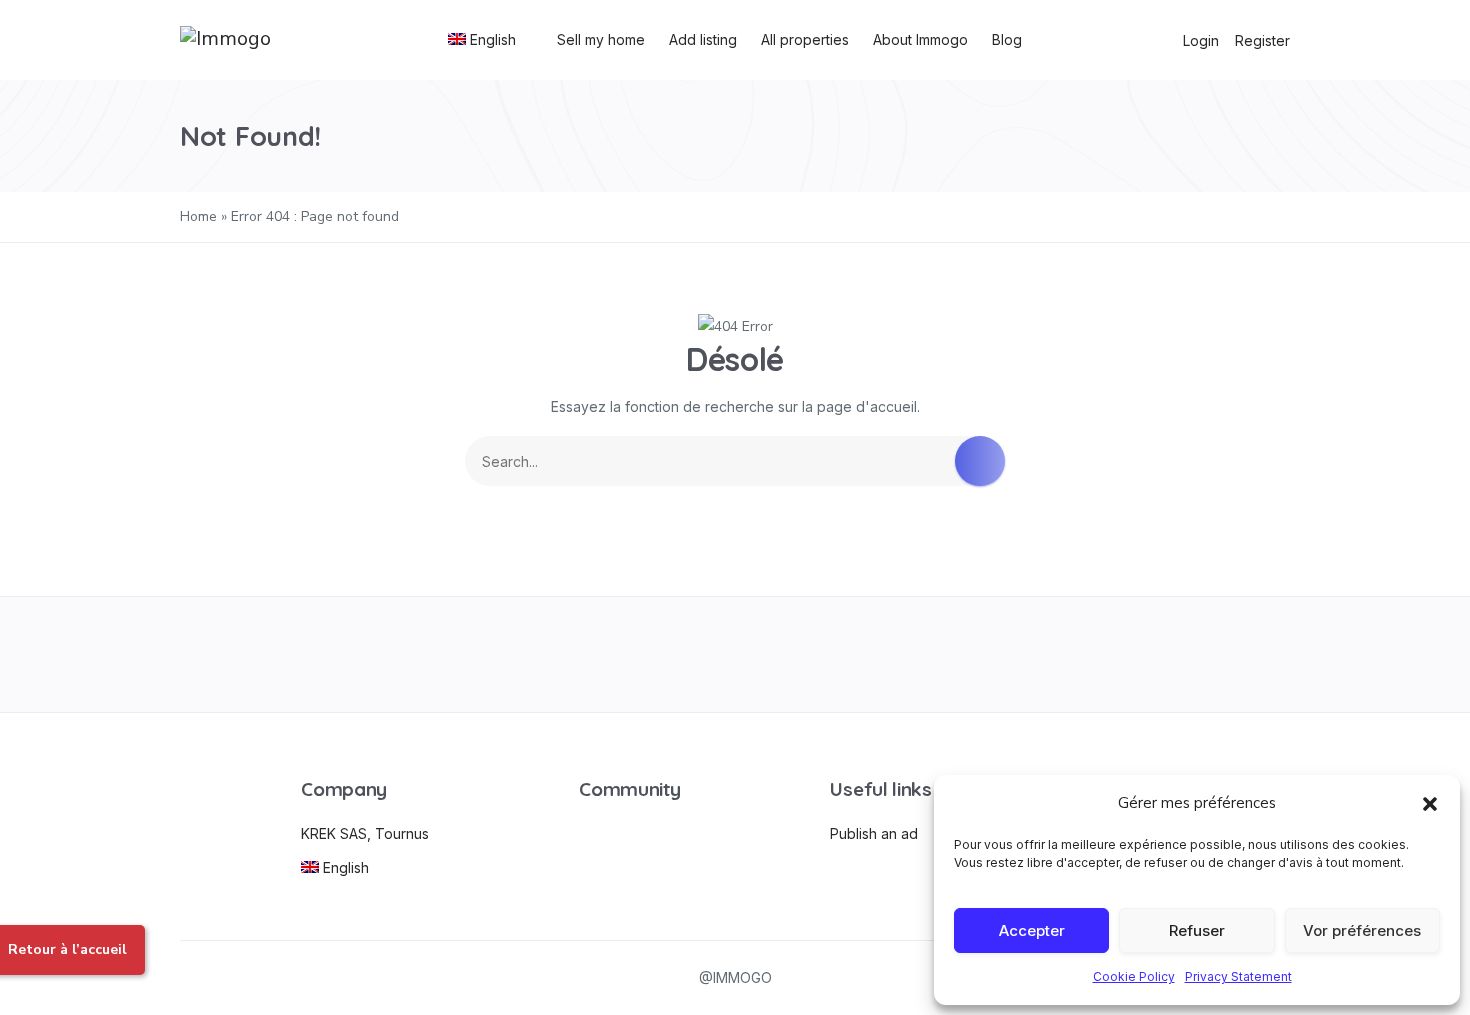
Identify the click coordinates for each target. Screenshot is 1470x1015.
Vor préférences (1362, 930)
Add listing (703, 39)
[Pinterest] (957, 654)
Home (198, 216)
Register (1262, 40)
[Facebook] (289, 654)
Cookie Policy (1134, 976)
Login (1201, 40)
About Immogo (920, 39)
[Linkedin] (1180, 654)
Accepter (1032, 930)
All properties (805, 39)
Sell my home (601, 39)
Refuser (1197, 930)
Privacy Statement (1238, 976)
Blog (1007, 39)
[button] (1430, 803)
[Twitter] (512, 654)
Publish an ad (874, 833)
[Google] (735, 654)
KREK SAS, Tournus (365, 833)
